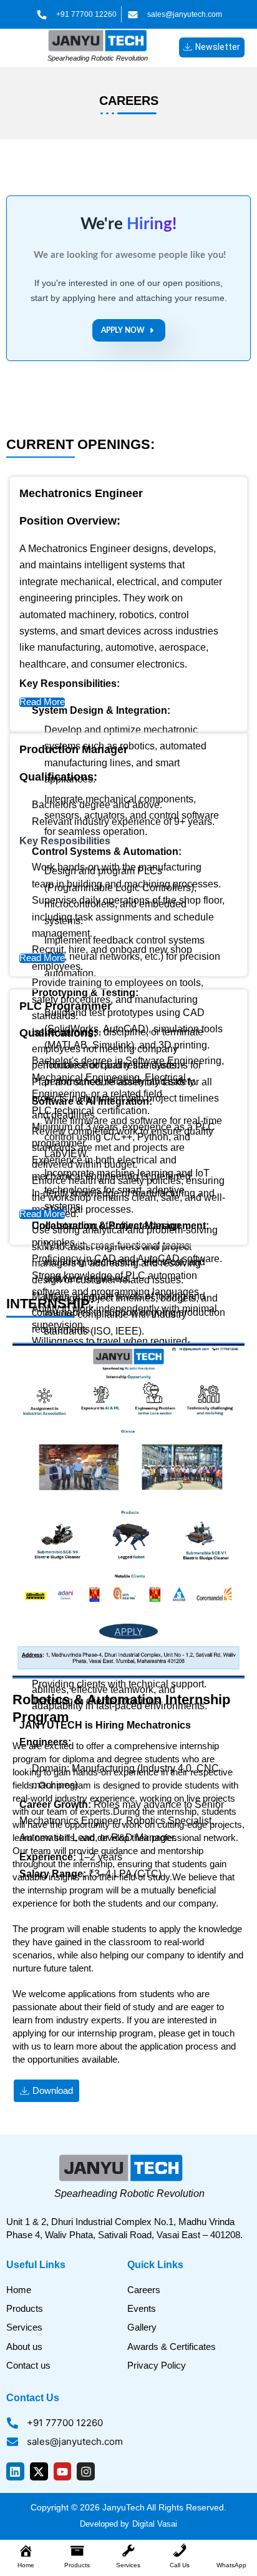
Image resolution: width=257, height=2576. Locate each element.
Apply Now (123, 330)
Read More (42, 702)
